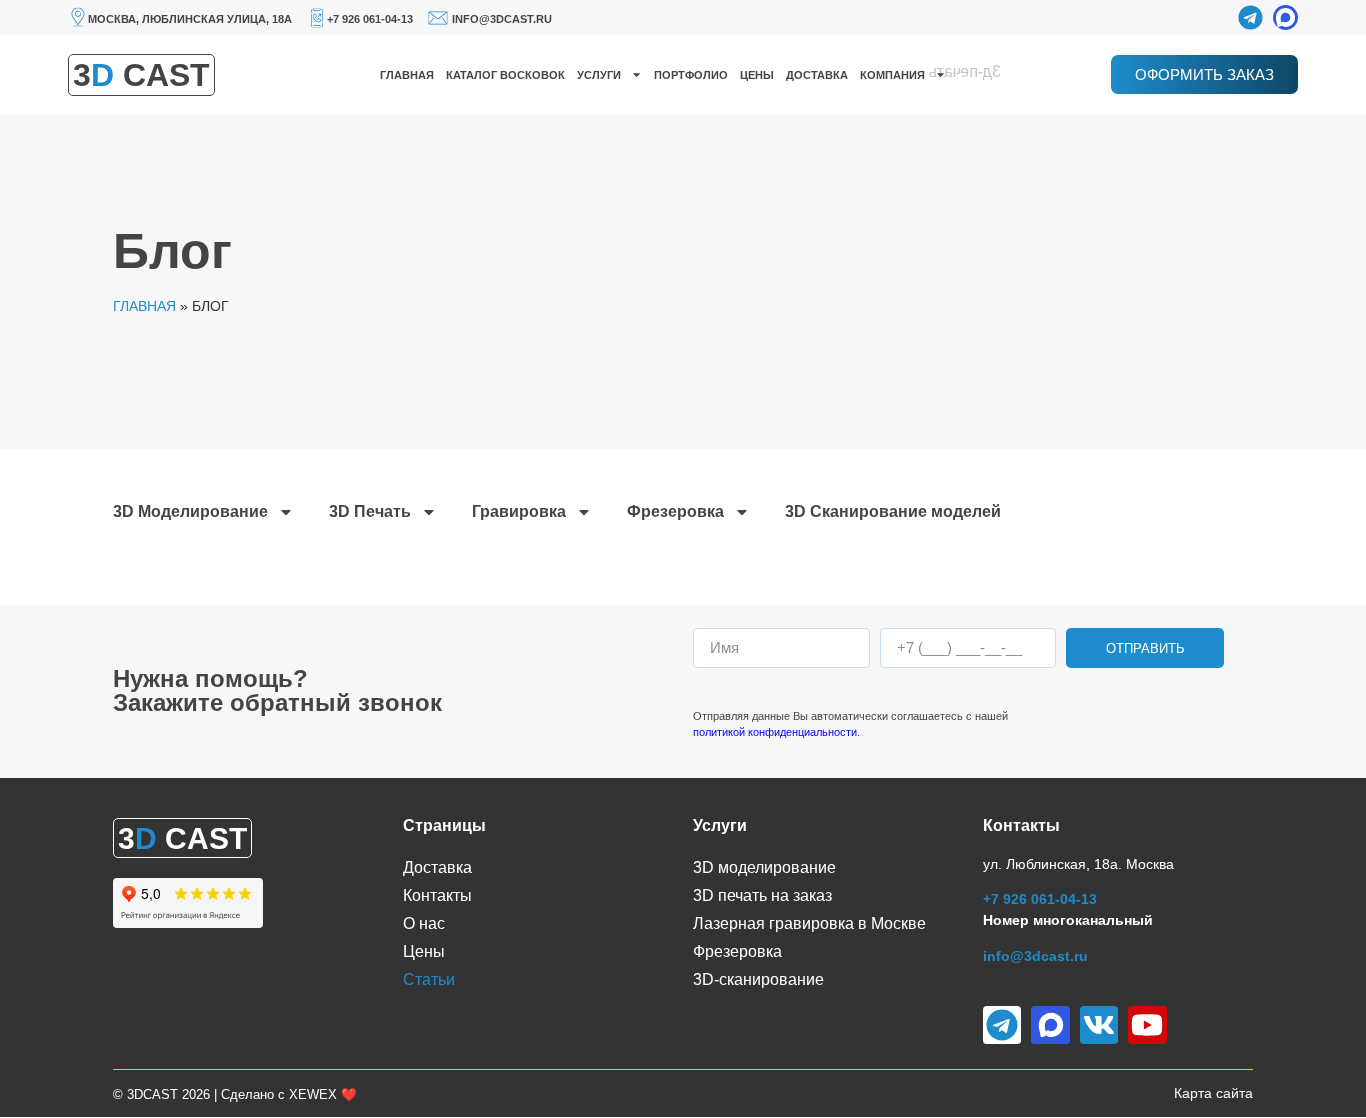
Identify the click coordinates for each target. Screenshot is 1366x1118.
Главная (407, 75)
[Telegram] (1250, 17)
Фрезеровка (675, 511)
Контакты (437, 895)
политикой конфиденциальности (775, 732)
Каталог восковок (505, 75)
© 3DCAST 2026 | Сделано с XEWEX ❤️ (235, 1094)
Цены (757, 75)
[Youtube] (1147, 1025)
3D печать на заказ (762, 895)
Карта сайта (1213, 1093)
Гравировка (519, 511)
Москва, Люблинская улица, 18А (190, 19)
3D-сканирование (758, 979)
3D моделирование (764, 867)
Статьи (429, 979)
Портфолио (691, 75)
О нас (424, 923)
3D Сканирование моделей (893, 511)
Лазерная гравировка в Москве (809, 923)
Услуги (599, 75)
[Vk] (1099, 1025)
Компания (892, 75)
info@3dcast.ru (502, 19)
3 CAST (141, 75)
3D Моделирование (190, 511)
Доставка (817, 75)
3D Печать (370, 511)
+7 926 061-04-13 (370, 19)
